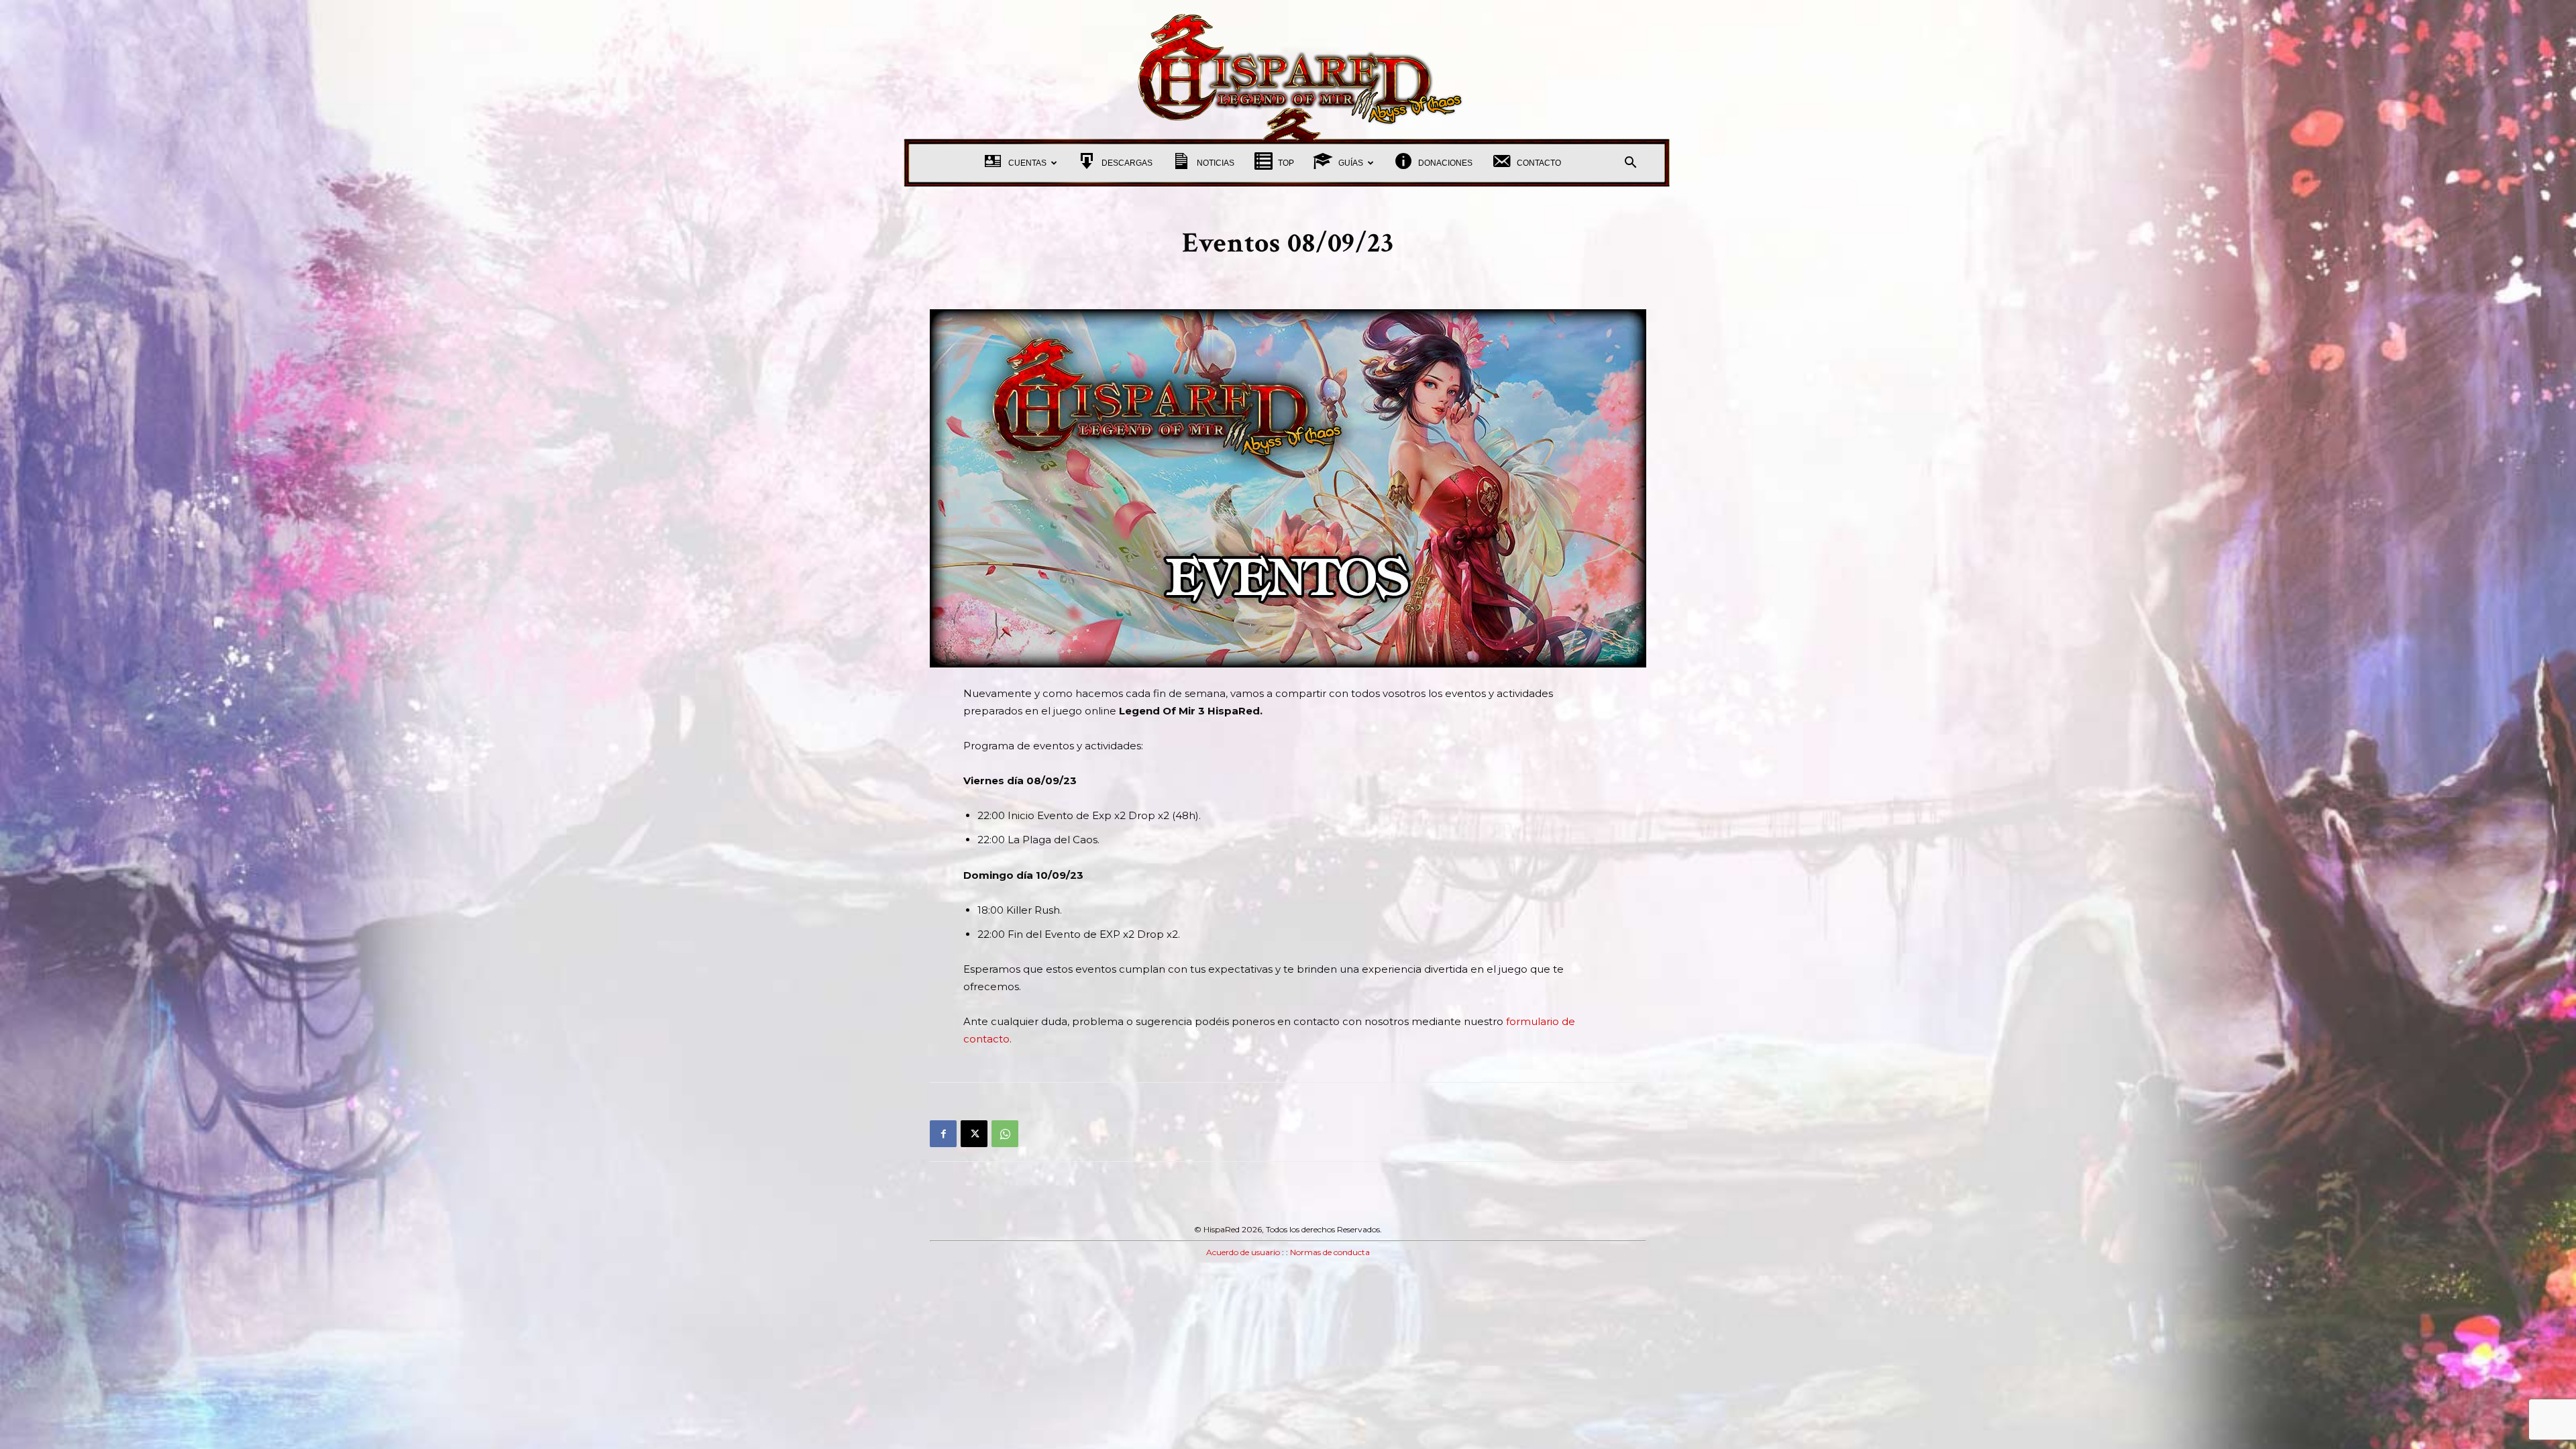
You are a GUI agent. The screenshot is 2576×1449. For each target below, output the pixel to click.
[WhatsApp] (1005, 1134)
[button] (1630, 164)
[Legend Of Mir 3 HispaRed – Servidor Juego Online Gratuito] (1288, 70)
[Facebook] (943, 1134)
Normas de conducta (1330, 1252)
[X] (974, 1134)
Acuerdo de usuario (1243, 1252)
